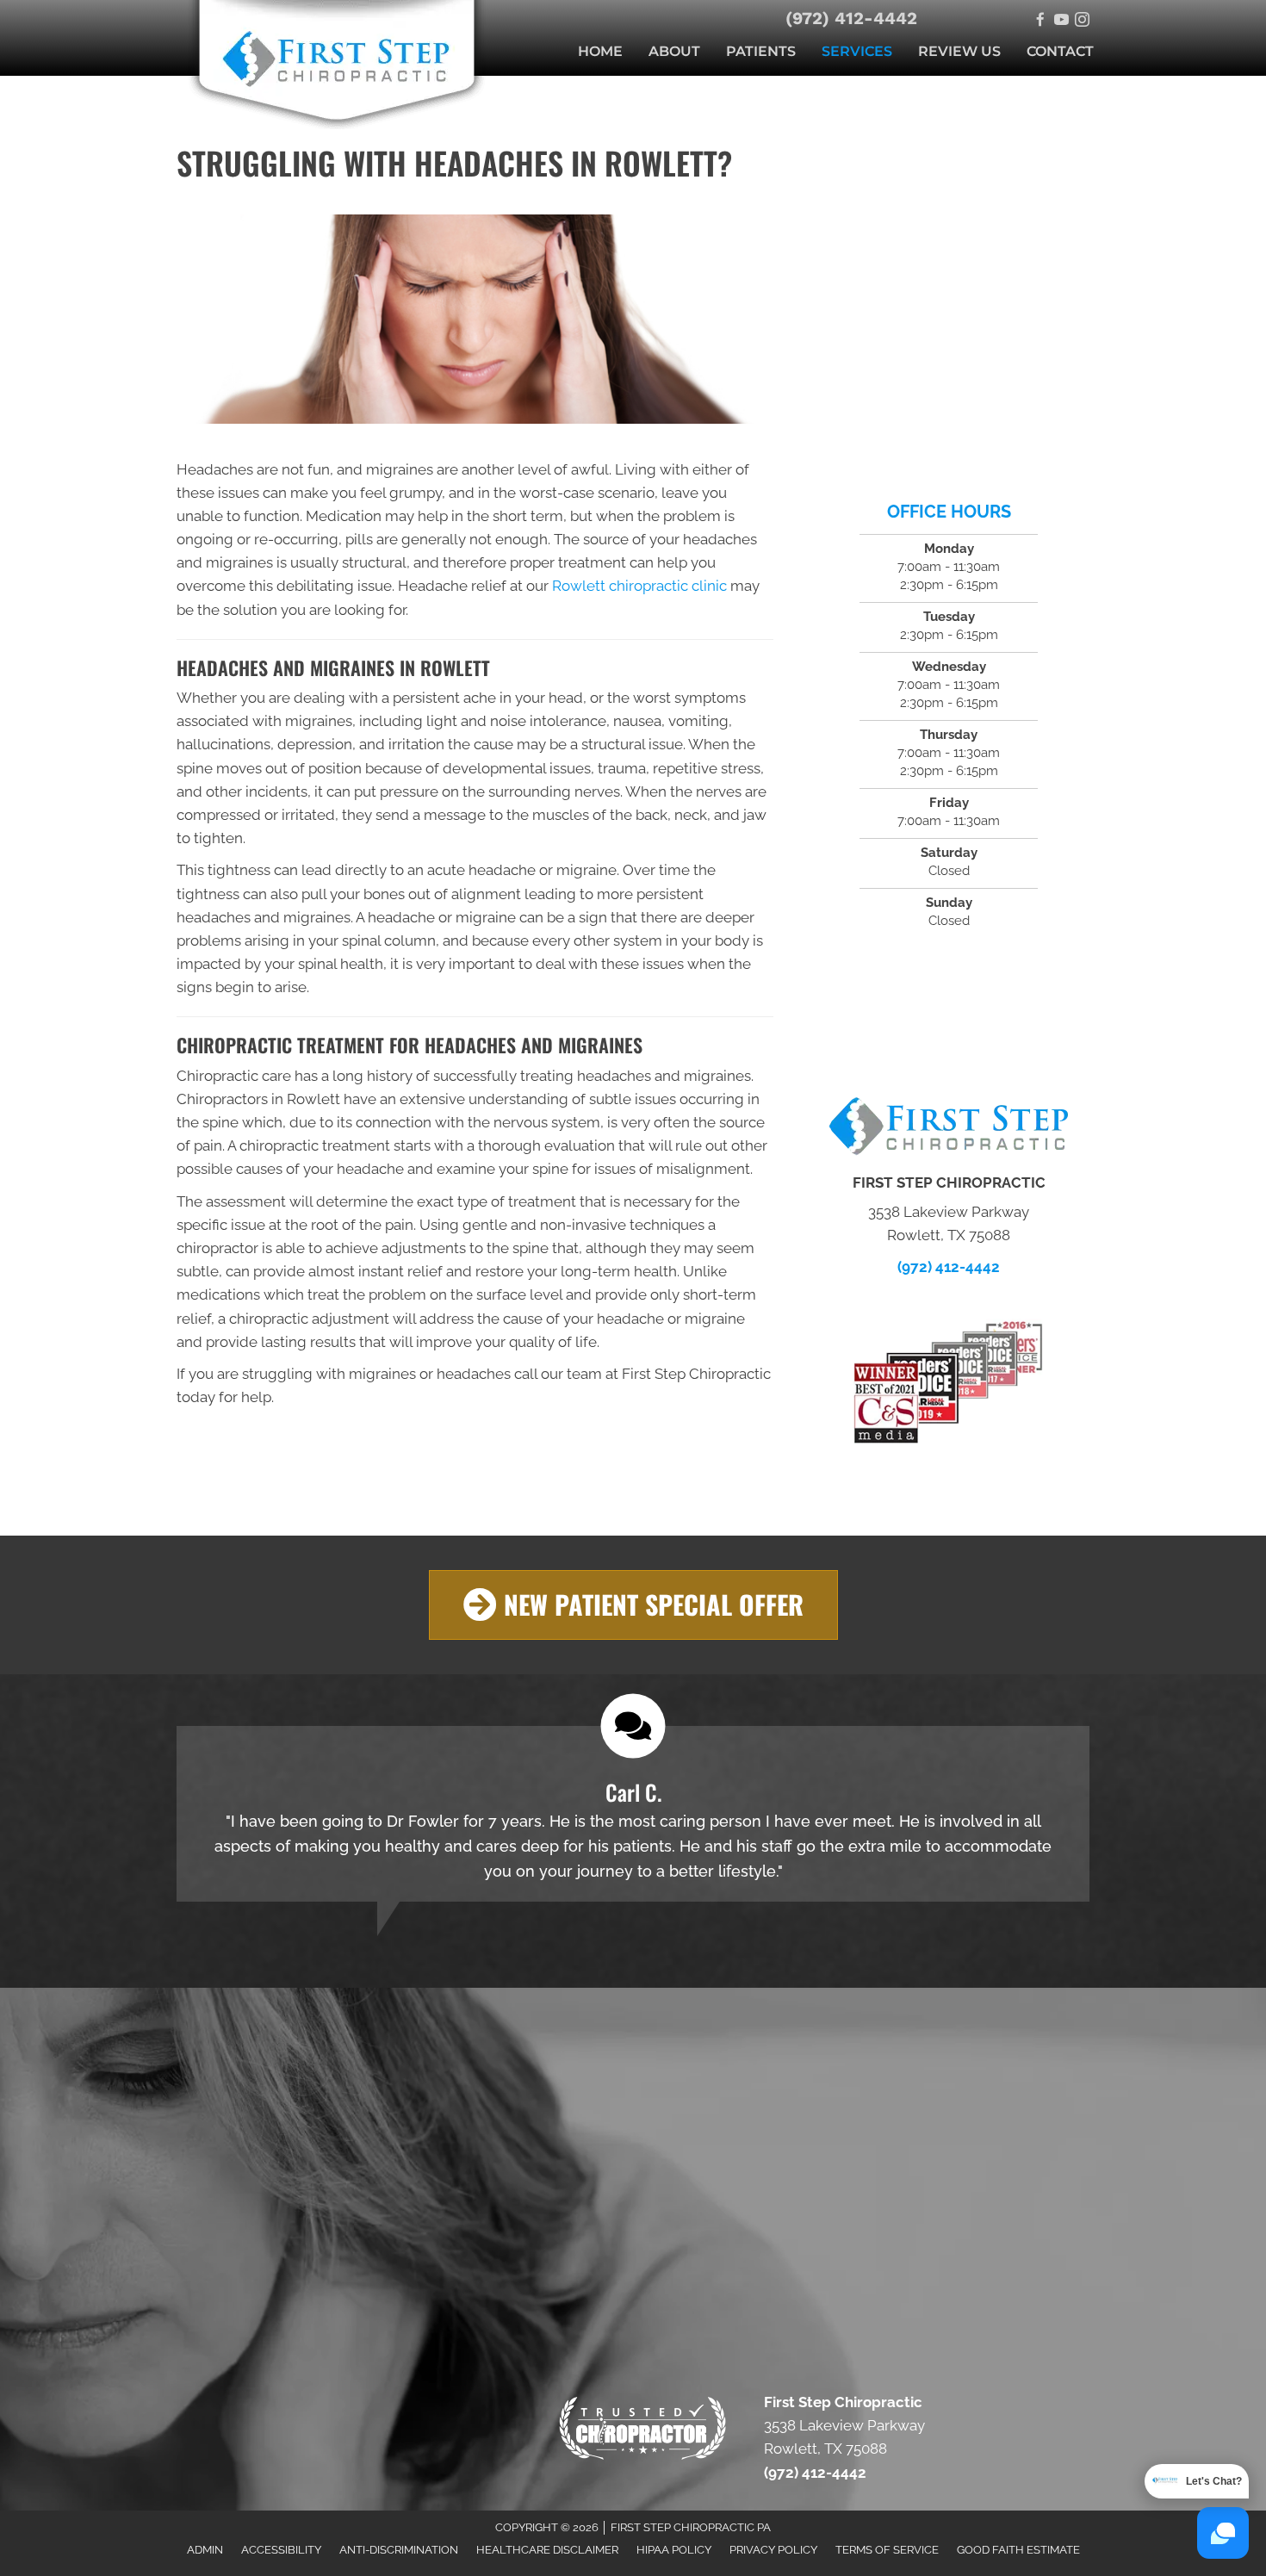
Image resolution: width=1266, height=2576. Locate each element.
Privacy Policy (773, 2550)
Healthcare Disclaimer (547, 2550)
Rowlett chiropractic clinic (639, 586)
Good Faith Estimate (1018, 2550)
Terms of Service (887, 2550)
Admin (205, 2550)
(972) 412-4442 (851, 18)
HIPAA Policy (674, 2550)
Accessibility (281, 2550)
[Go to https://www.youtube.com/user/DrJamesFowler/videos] (1061, 21)
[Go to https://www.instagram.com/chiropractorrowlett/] (1082, 21)
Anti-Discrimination (399, 2550)
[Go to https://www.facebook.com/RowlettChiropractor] (1041, 21)
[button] (949, 1013)
